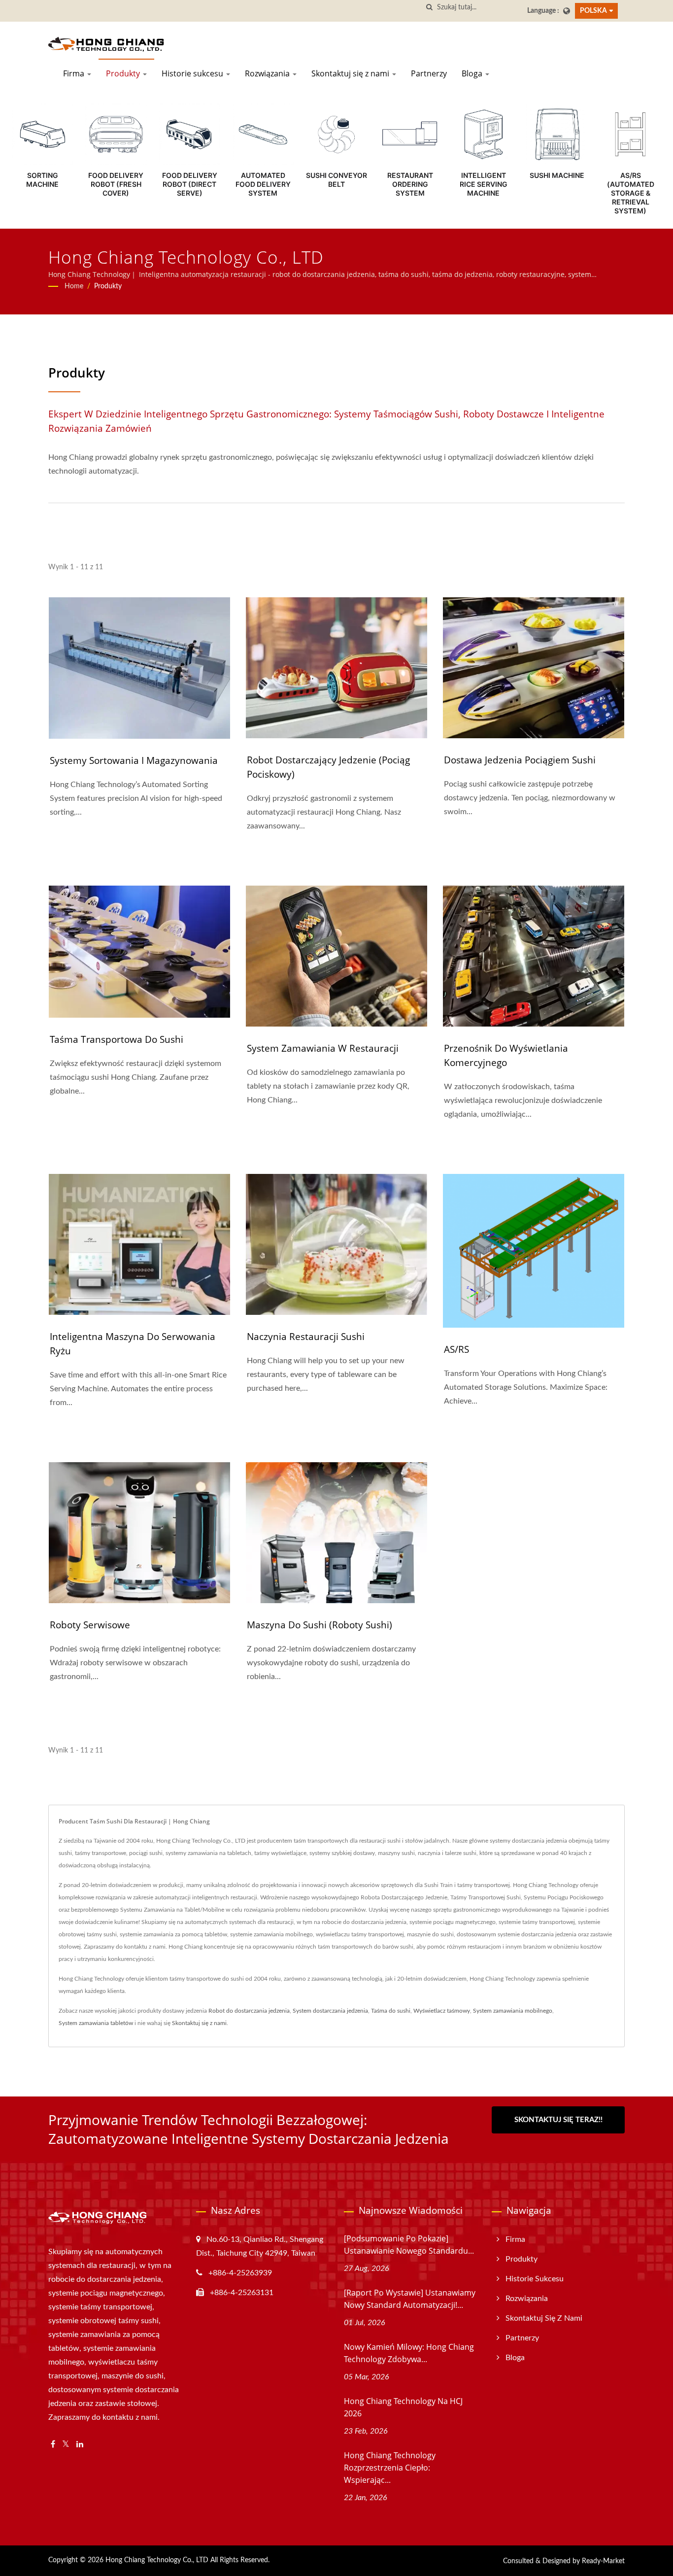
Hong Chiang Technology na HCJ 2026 (403, 2407)
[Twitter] (66, 2445)
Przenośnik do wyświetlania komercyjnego (506, 1055)
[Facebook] (53, 2445)
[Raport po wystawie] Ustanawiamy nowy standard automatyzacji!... (410, 2299)
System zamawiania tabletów (96, 2023)
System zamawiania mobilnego (513, 2011)
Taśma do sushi (391, 2011)
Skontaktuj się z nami (351, 73)
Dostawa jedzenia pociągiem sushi (520, 760)
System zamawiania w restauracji (323, 1048)
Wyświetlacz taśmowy (442, 2011)
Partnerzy (429, 73)
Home (74, 286)
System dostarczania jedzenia (330, 2011)
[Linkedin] (80, 2445)
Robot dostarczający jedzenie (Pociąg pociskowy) (328, 767)
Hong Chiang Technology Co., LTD (157, 2560)
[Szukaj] (430, 8)
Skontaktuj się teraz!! (558, 2120)
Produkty (124, 73)
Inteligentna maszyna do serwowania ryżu (133, 1344)
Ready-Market (603, 2561)
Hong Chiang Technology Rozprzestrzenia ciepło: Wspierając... (390, 2468)
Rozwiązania (268, 73)
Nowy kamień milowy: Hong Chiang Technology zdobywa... (409, 2353)
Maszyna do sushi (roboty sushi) (320, 1625)
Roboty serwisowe (90, 1625)
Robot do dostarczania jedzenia (249, 2011)
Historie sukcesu (193, 73)
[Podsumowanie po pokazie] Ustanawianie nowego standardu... (409, 2245)
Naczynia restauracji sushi (306, 1337)
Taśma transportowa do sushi (117, 1039)
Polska (593, 11)
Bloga (473, 73)
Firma (75, 73)
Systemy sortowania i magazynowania (134, 760)
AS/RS (456, 1349)
